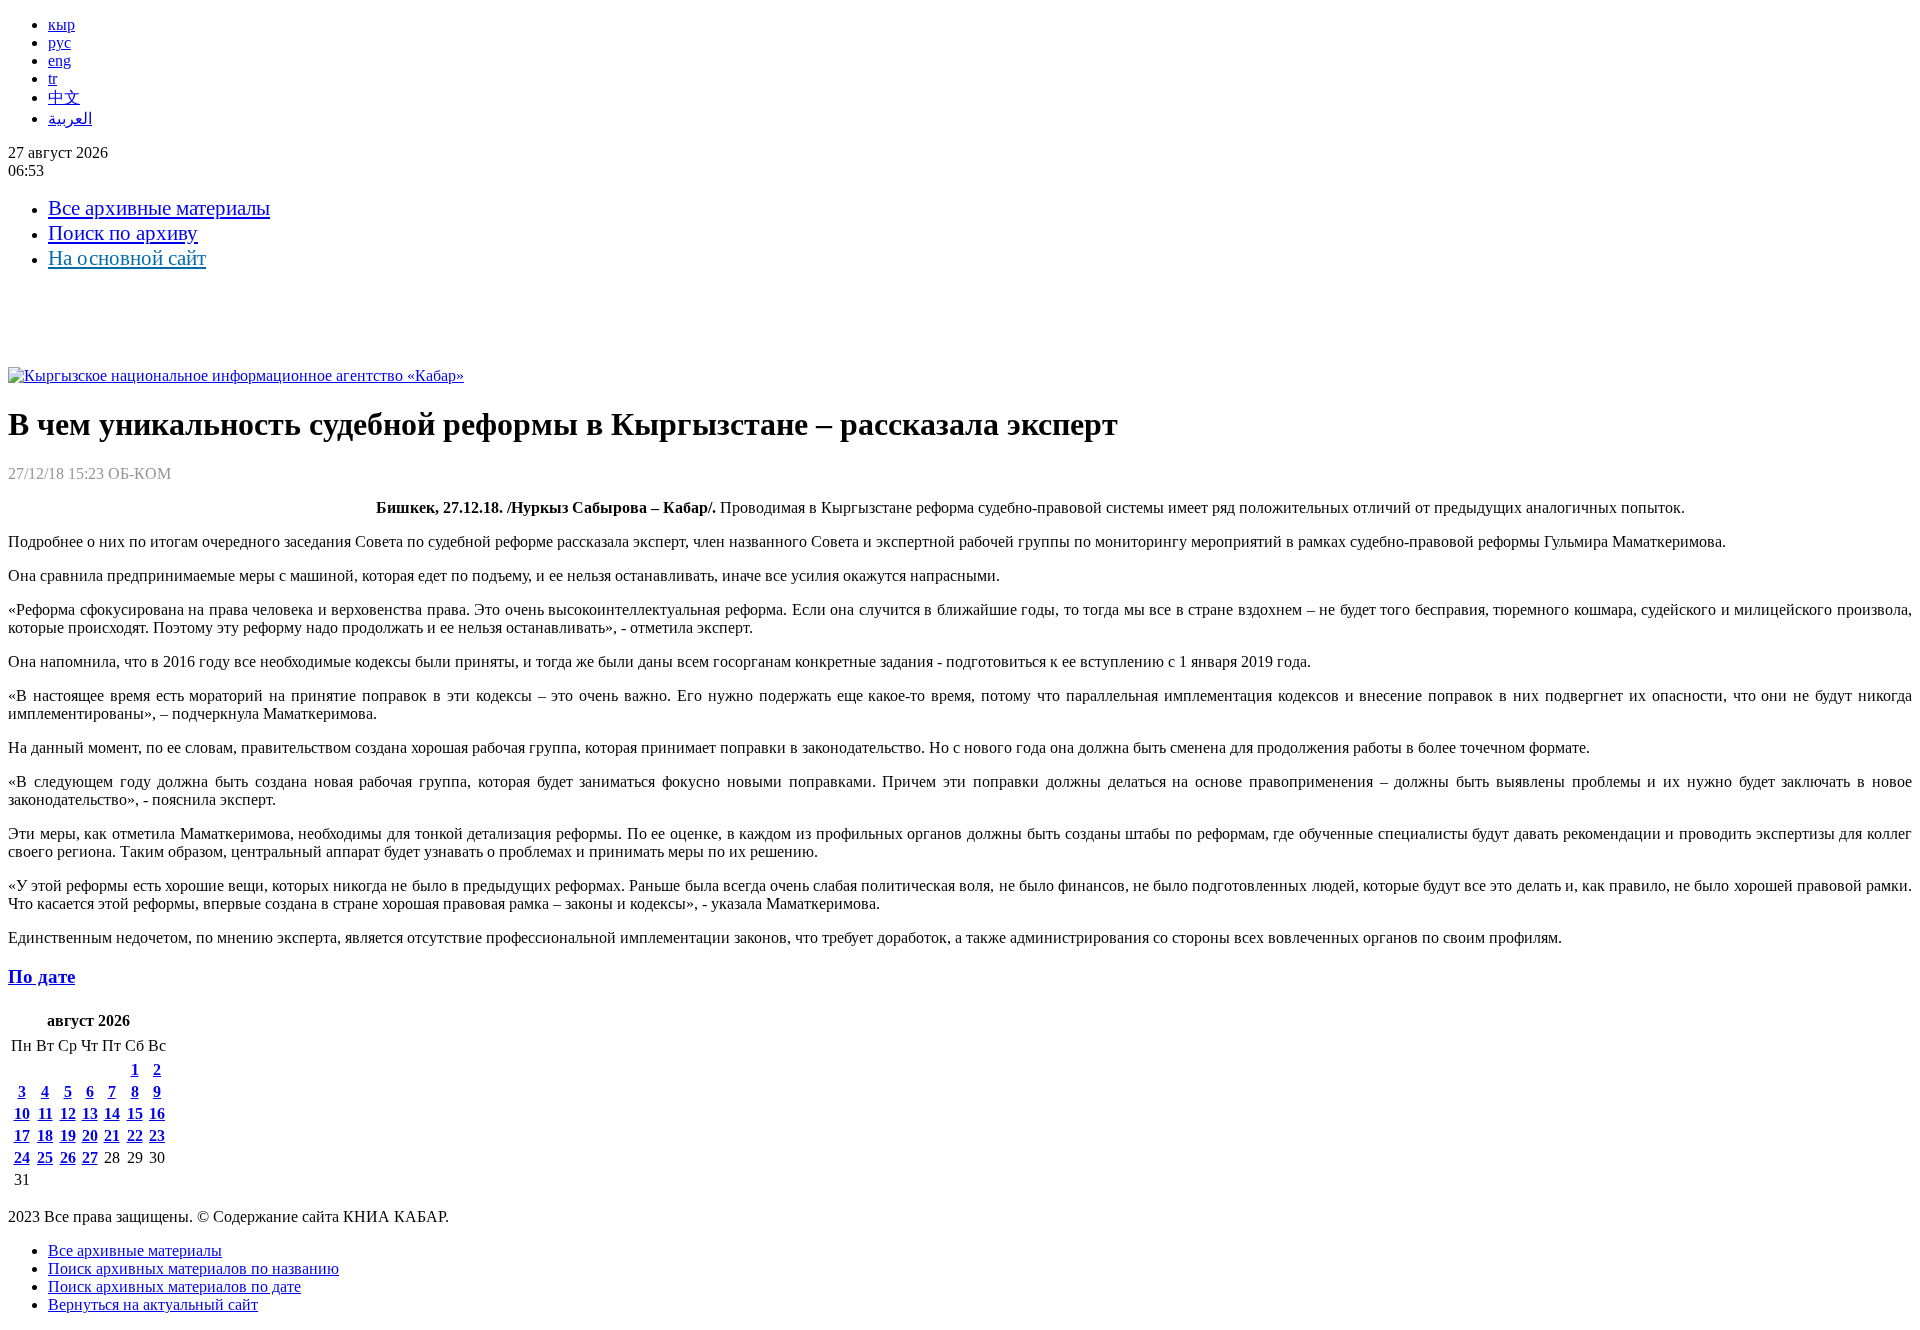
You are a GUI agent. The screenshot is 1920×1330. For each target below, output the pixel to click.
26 (68, 1157)
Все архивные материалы (159, 208)
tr (52, 78)
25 (45, 1157)
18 (45, 1135)
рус (59, 42)
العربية (70, 118)
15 (135, 1113)
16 (157, 1113)
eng (59, 60)
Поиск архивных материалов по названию (193, 1268)
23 (157, 1135)
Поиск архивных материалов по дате (174, 1286)
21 (112, 1135)
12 (68, 1113)
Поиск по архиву (123, 233)
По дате (41, 976)
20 (90, 1135)
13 (90, 1113)
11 (45, 1113)
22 (135, 1135)
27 (90, 1157)
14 (112, 1113)
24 (22, 1157)
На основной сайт (127, 258)
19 (68, 1135)
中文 (64, 97)
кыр (61, 24)
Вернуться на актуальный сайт (153, 1304)
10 (22, 1113)
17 (22, 1135)
